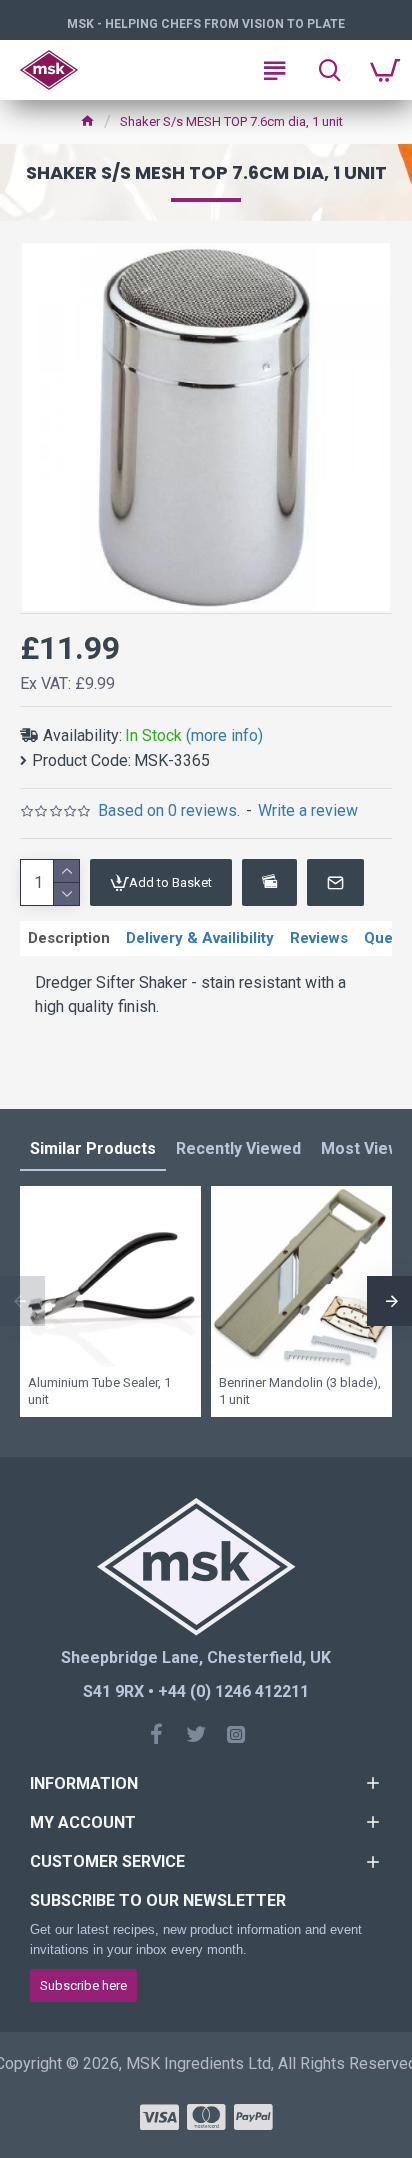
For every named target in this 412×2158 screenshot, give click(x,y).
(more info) (224, 735)
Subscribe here (83, 1985)
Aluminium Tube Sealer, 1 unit (99, 1391)
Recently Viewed (238, 1148)
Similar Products (93, 1148)
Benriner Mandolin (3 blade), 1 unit (300, 1391)
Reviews (319, 938)
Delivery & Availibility (200, 938)
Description (69, 938)
